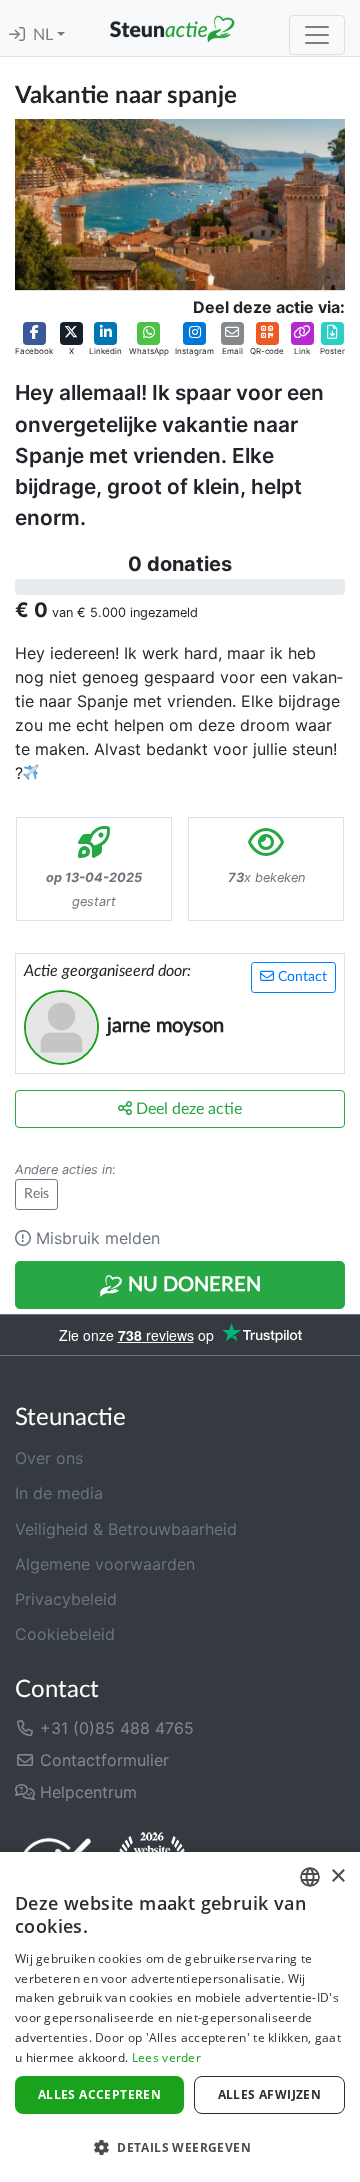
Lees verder (166, 2057)
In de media (59, 1493)
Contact (300, 977)
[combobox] (310, 1877)
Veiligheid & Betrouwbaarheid (126, 1529)
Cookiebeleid (65, 1634)
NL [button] (45, 35)
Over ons (49, 1458)
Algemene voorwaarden (105, 1564)
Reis (36, 1194)
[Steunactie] (172, 28)
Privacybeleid (66, 1599)
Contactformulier (102, 1760)
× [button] (337, 1876)
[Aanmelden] (17, 35)
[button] (34, 340)
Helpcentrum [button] (86, 1792)
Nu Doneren (192, 1285)
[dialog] (180, 2017)
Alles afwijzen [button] (270, 2094)
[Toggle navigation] (317, 35)
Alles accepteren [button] (99, 2094)
